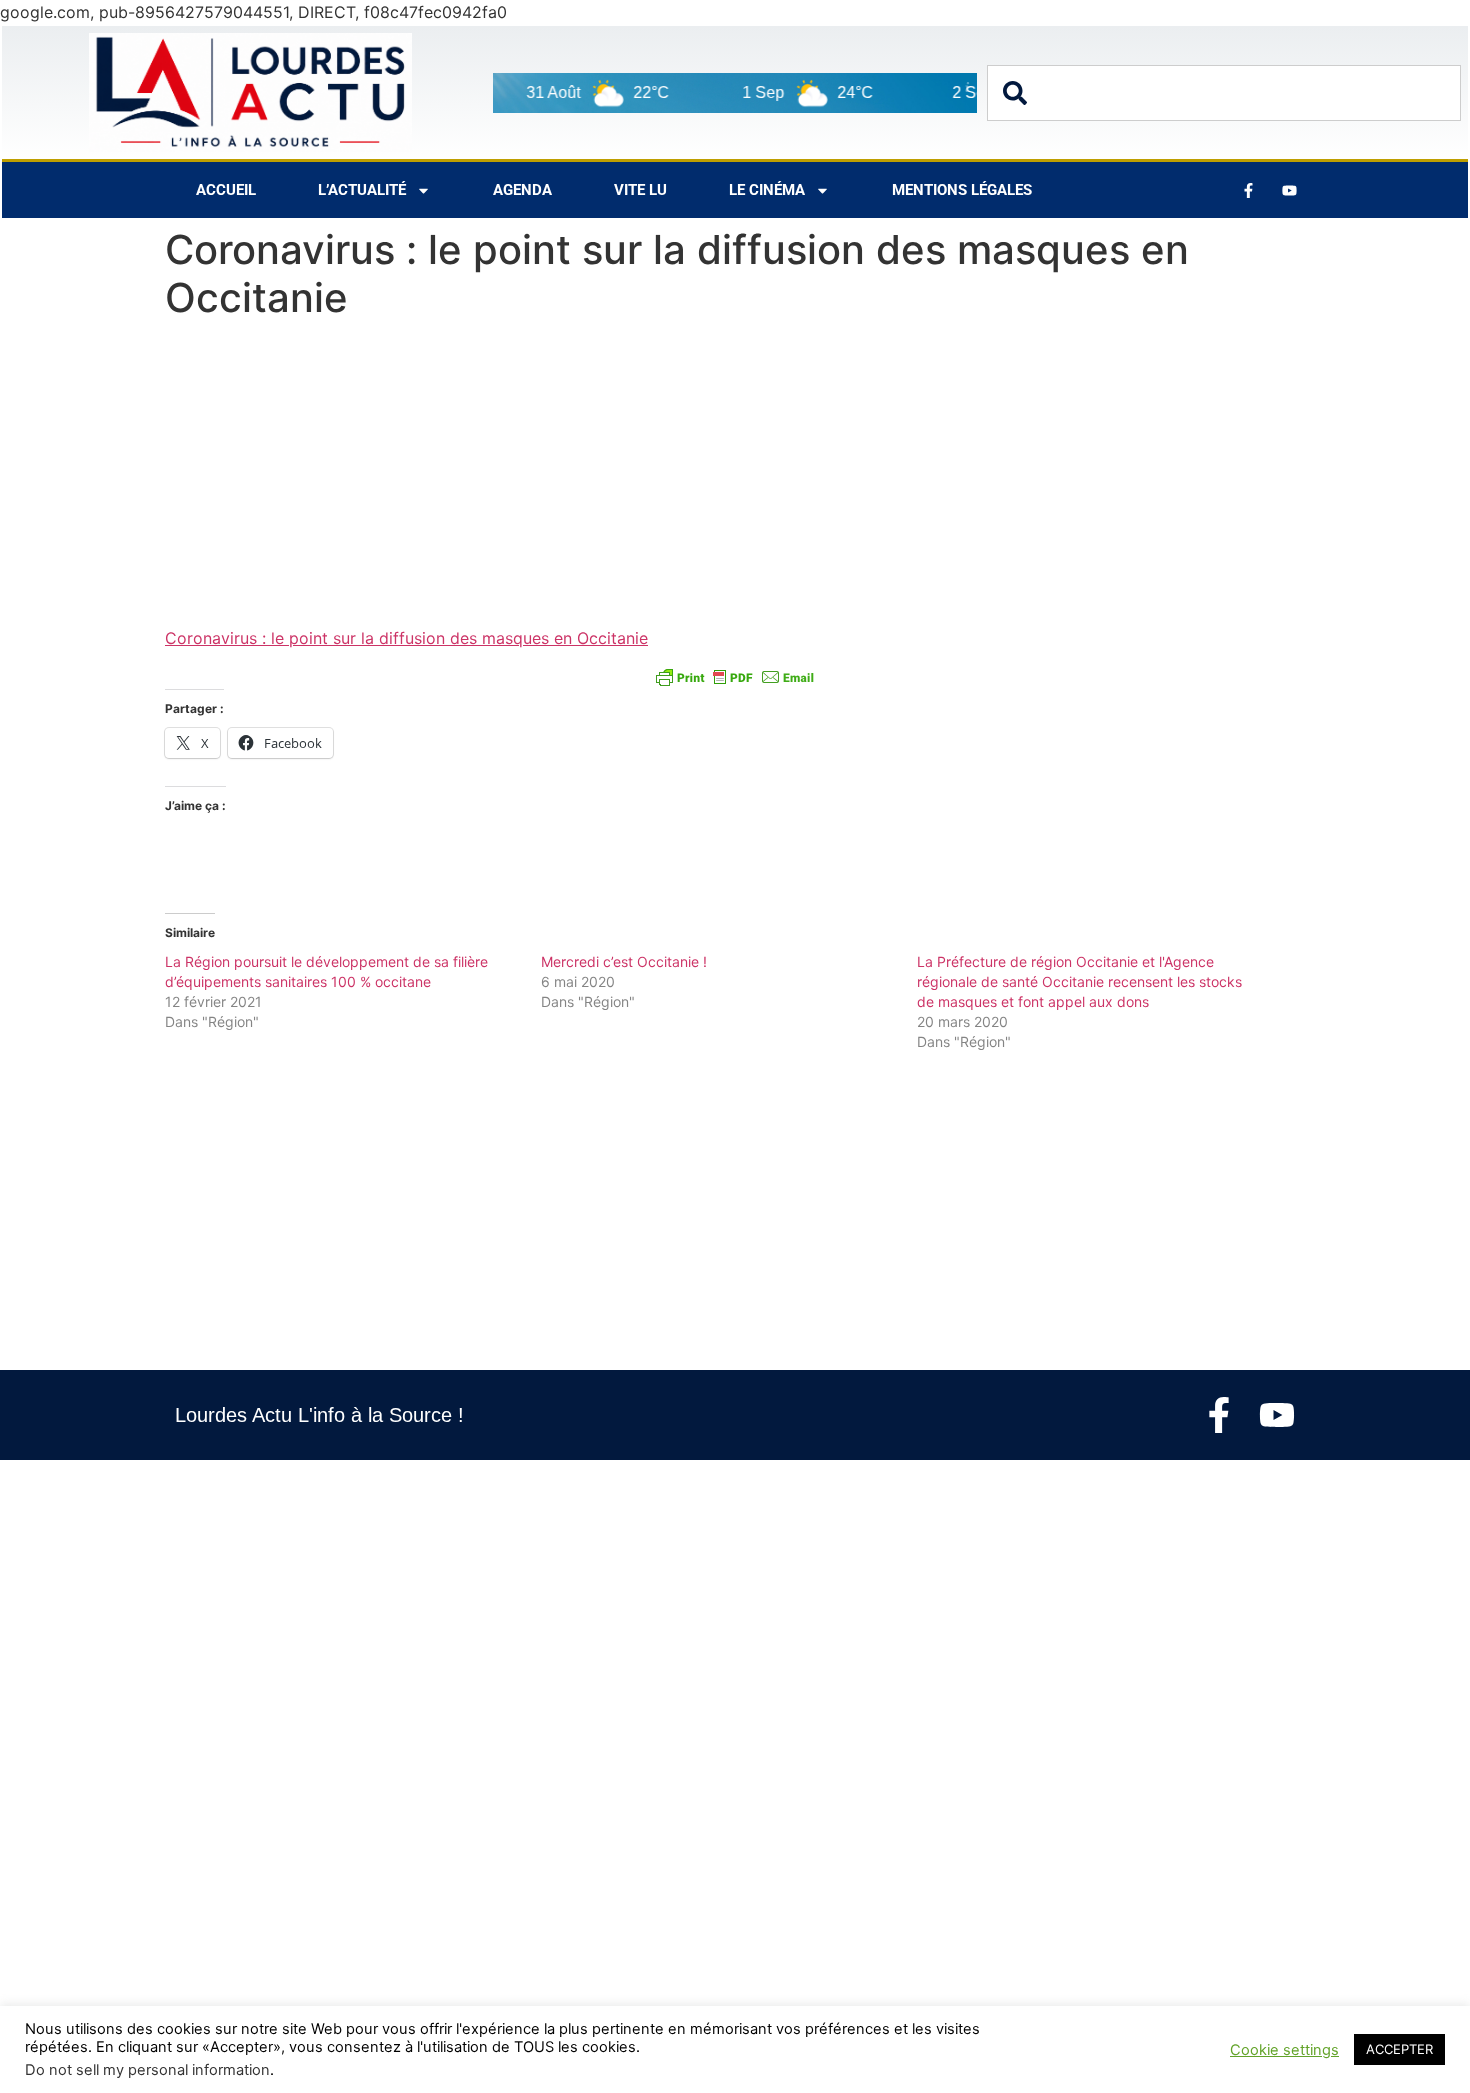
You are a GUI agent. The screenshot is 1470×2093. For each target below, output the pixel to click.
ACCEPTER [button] (1399, 2049)
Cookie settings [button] (1284, 2050)
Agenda (522, 190)
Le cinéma (767, 190)
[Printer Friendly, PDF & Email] (735, 677)
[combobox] (1224, 93)
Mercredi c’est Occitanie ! (624, 961)
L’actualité (362, 190)
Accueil (226, 190)
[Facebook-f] (1219, 1415)
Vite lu (640, 190)
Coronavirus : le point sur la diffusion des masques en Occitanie (406, 638)
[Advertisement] (735, 478)
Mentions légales (962, 190)
